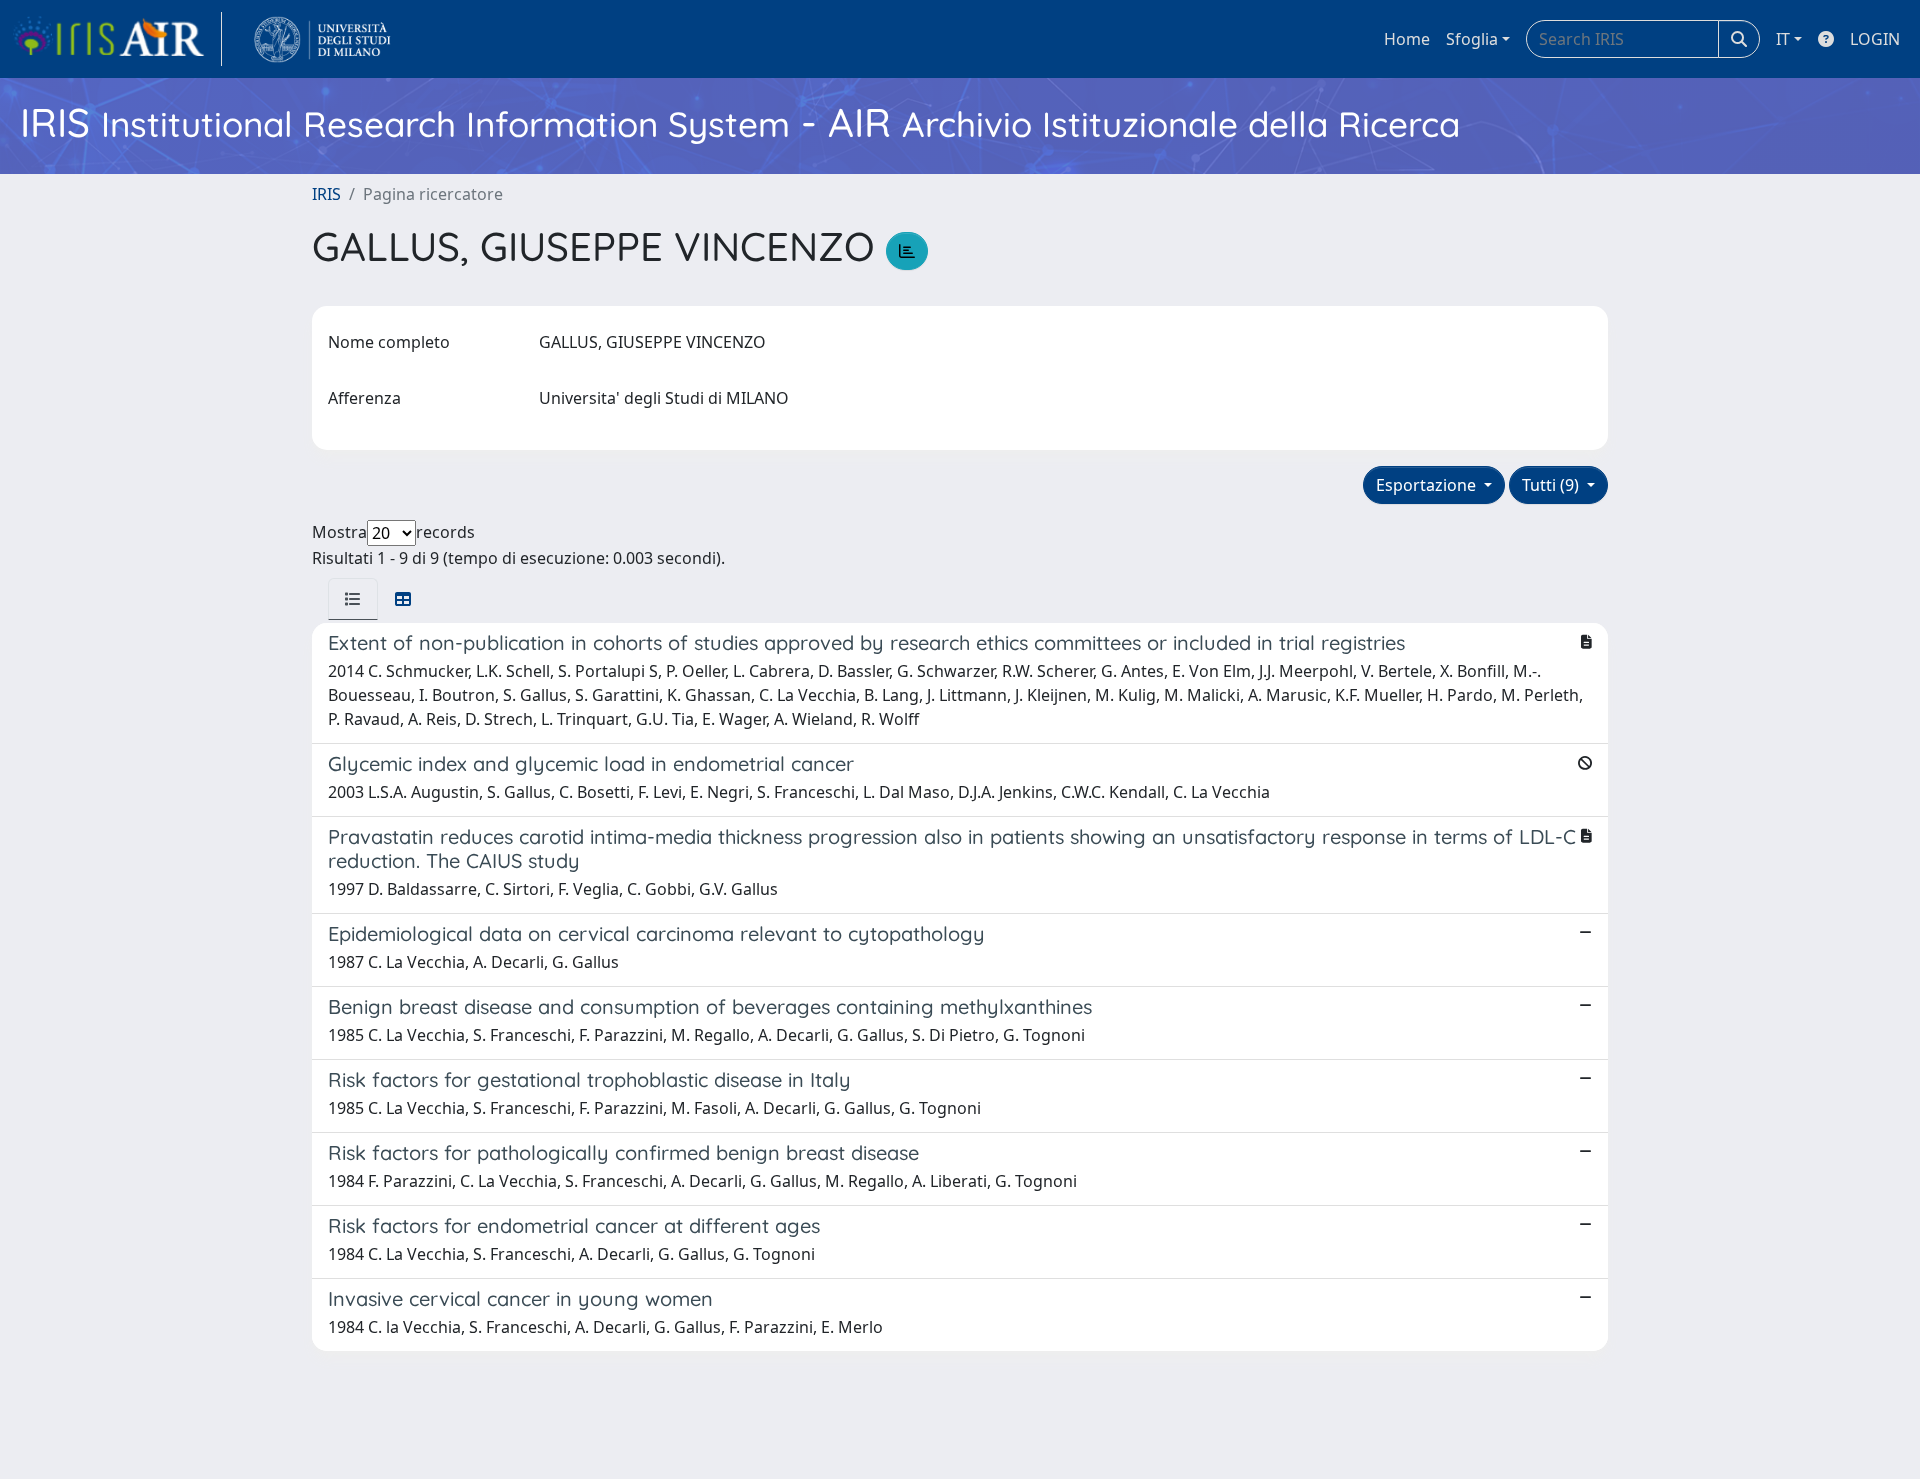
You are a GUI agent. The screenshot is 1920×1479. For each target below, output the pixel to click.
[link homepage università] (322, 39)
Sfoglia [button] (1472, 39)
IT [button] (1783, 39)
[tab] (353, 599)
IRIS (326, 194)
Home (1407, 39)
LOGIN (1875, 39)
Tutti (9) (1552, 485)
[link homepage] (117, 39)
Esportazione (1428, 485)
